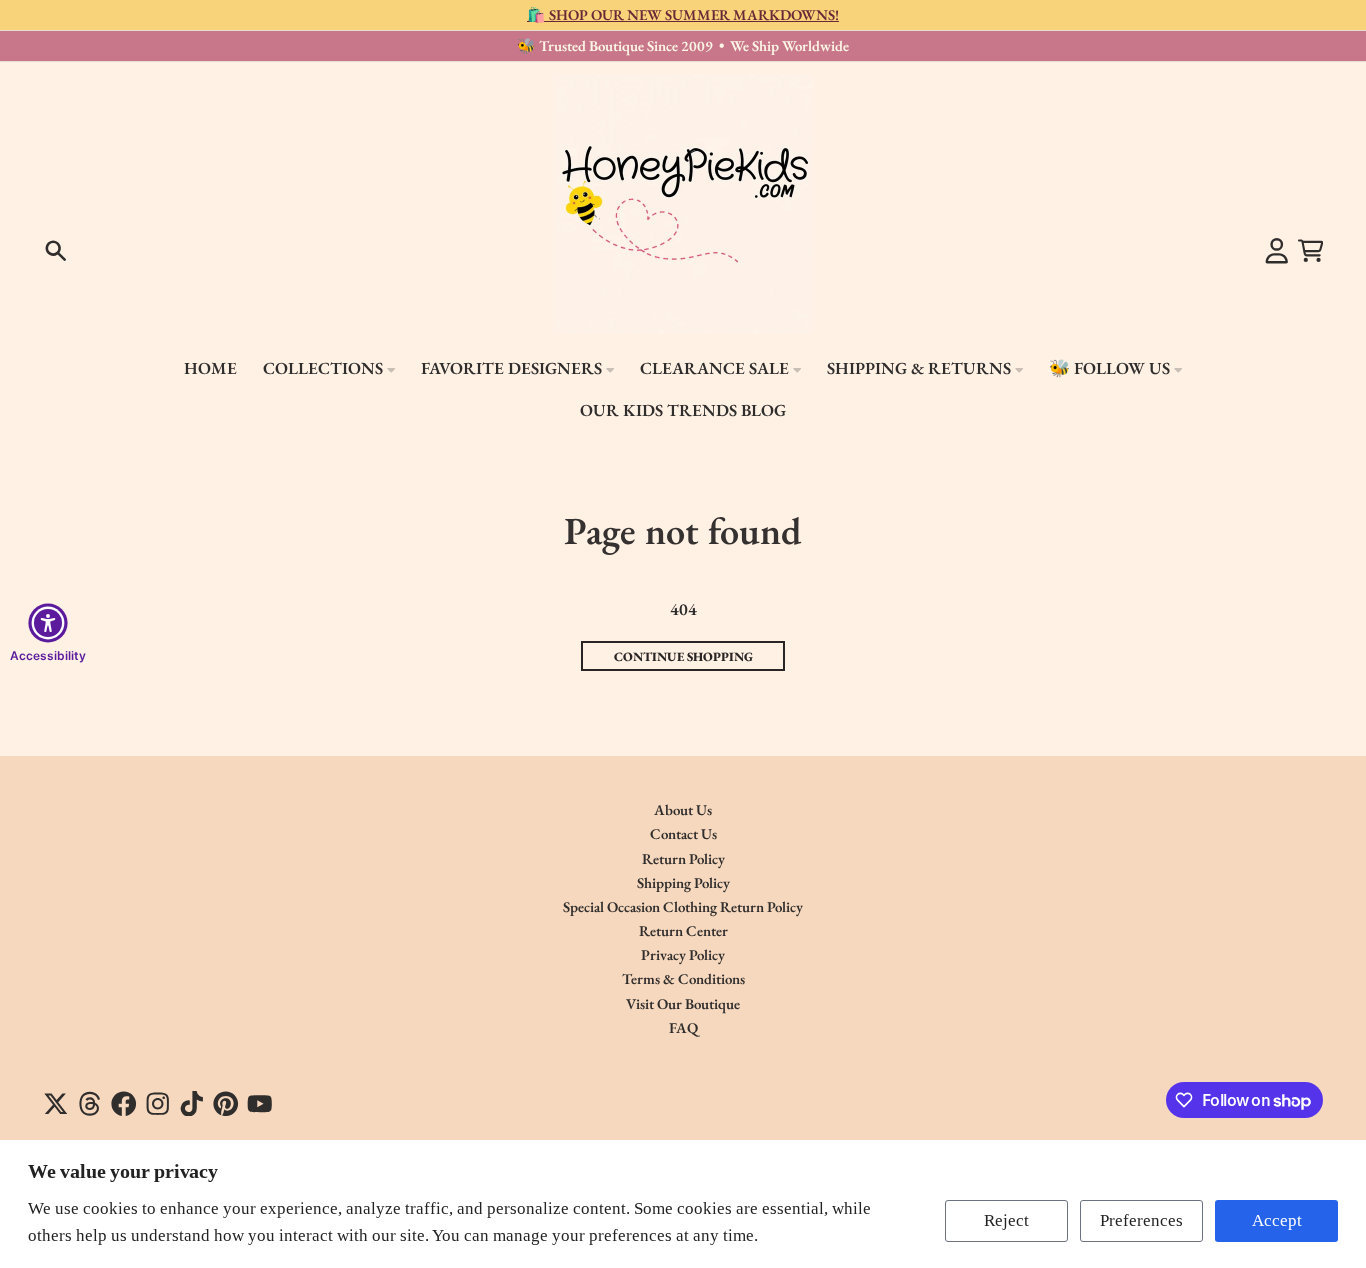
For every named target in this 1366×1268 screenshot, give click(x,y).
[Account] (1277, 251)
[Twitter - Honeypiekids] (56, 1104)
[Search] (56, 251)
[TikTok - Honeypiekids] (192, 1104)
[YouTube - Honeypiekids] (260, 1104)
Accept (1277, 1220)
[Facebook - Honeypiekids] (124, 1104)
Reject (1006, 1220)
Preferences (1141, 1220)
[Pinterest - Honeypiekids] (226, 1104)
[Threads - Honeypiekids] (90, 1104)
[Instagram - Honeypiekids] (158, 1104)
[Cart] (1311, 251)
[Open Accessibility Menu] (48, 623)
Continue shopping (683, 656)
